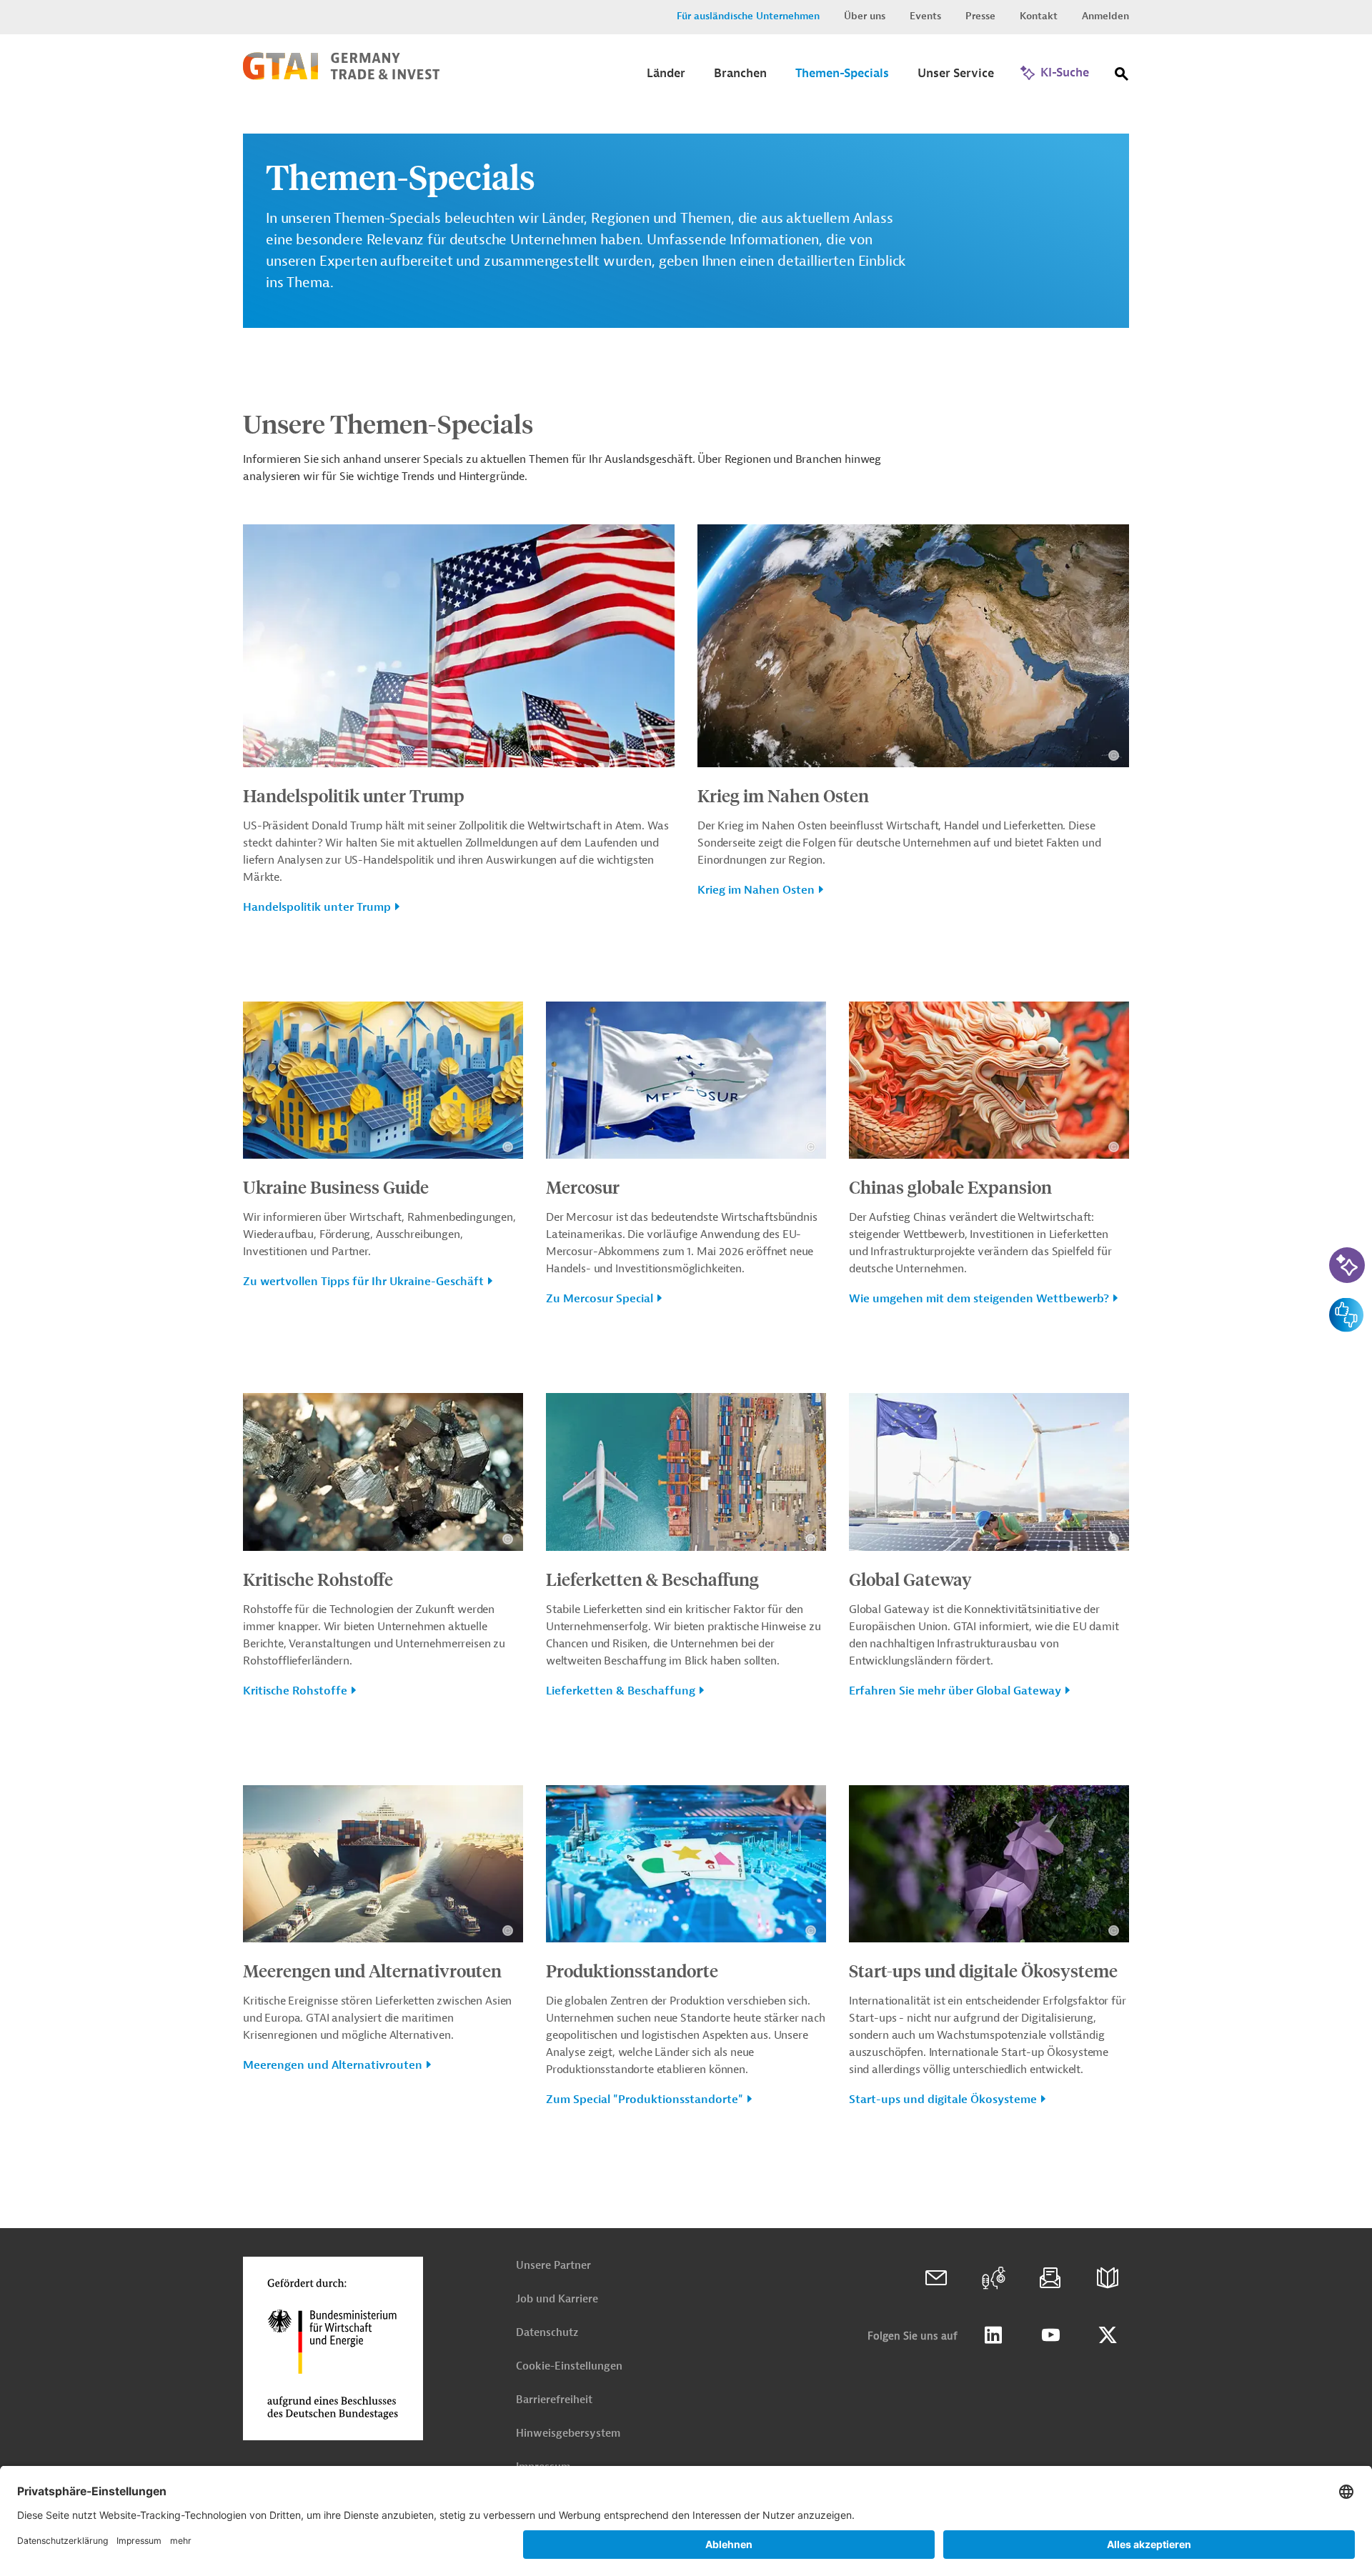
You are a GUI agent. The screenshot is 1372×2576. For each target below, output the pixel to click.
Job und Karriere (557, 2299)
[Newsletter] (1050, 2278)
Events (925, 16)
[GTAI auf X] (1108, 2335)
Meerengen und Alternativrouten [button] (333, 2065)
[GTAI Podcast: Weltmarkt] (993, 2278)
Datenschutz (547, 2333)
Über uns (865, 16)
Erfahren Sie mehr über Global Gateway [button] (955, 1691)
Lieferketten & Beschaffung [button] (621, 1691)
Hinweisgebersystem (568, 2433)
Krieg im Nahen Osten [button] (756, 890)
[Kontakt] (936, 2278)
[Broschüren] (1108, 2278)
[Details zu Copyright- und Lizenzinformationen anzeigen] (659, 755)
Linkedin (993, 2335)
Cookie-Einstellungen (569, 2366)
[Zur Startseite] (341, 76)
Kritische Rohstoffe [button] (295, 1691)
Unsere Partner (553, 2266)
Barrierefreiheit (554, 2400)
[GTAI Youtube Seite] (1050, 2335)
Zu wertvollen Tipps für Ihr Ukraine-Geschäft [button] (363, 1282)
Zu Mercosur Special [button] (600, 1299)
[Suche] (1122, 77)
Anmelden (1105, 16)
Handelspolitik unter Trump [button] (317, 907)
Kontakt (1039, 16)
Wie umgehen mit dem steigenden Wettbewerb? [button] (979, 1299)
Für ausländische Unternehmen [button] (748, 16)
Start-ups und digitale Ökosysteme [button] (943, 2100)
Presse (980, 16)
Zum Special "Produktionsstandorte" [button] (645, 2100)
